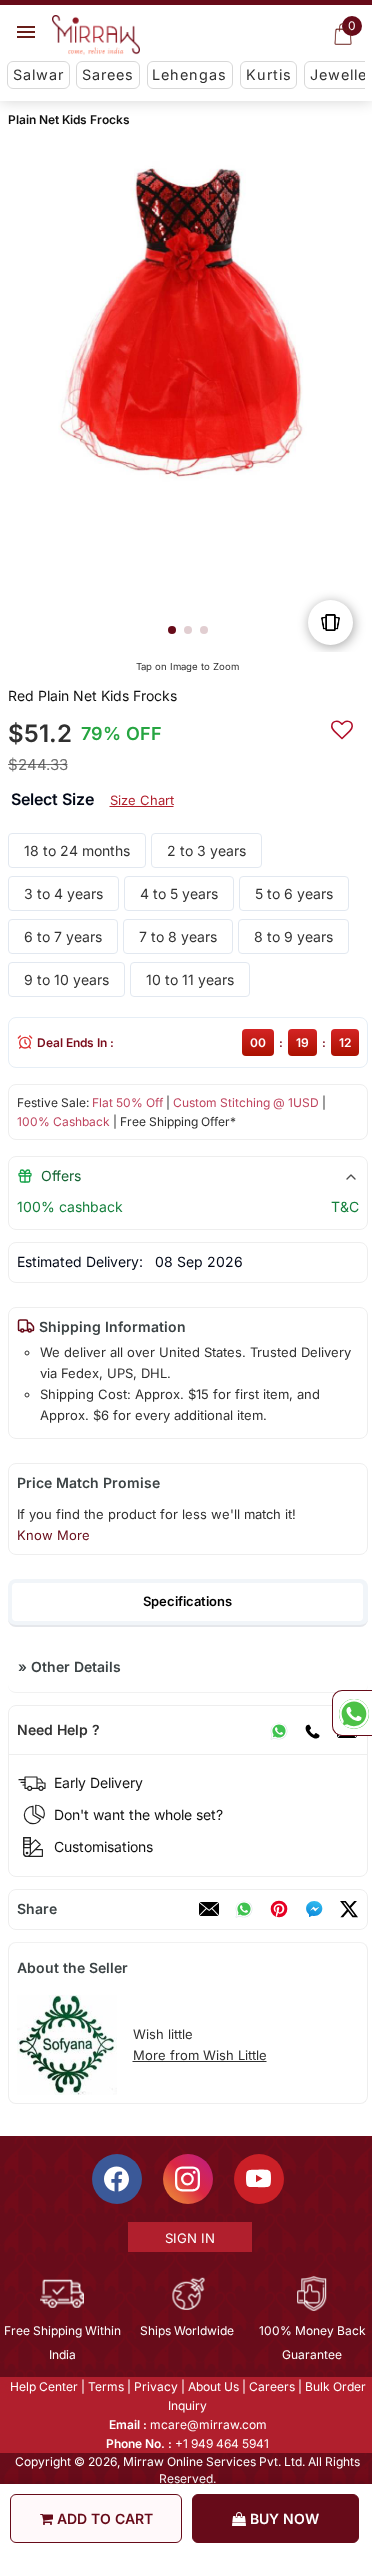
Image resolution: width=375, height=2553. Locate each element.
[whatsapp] (243, 1909)
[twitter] (348, 1909)
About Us (211, 2386)
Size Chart (141, 800)
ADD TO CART (103, 2518)
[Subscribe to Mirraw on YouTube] (257, 2179)
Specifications (187, 1601)
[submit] (341, 727)
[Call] (311, 1730)
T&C (344, 1206)
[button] (171, 630)
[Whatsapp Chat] (352, 1713)
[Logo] (96, 35)
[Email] (208, 1909)
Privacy (154, 2386)
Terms (104, 2386)
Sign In (188, 2238)
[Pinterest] (278, 1909)
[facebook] (313, 1909)
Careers (270, 2386)
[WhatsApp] (278, 1730)
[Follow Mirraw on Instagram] (186, 2179)
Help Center (42, 2386)
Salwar (38, 74)
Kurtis (269, 74)
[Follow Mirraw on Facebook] (115, 2179)
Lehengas (189, 74)
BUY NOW (282, 2518)
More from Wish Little (199, 2055)
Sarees (108, 74)
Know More (52, 1535)
